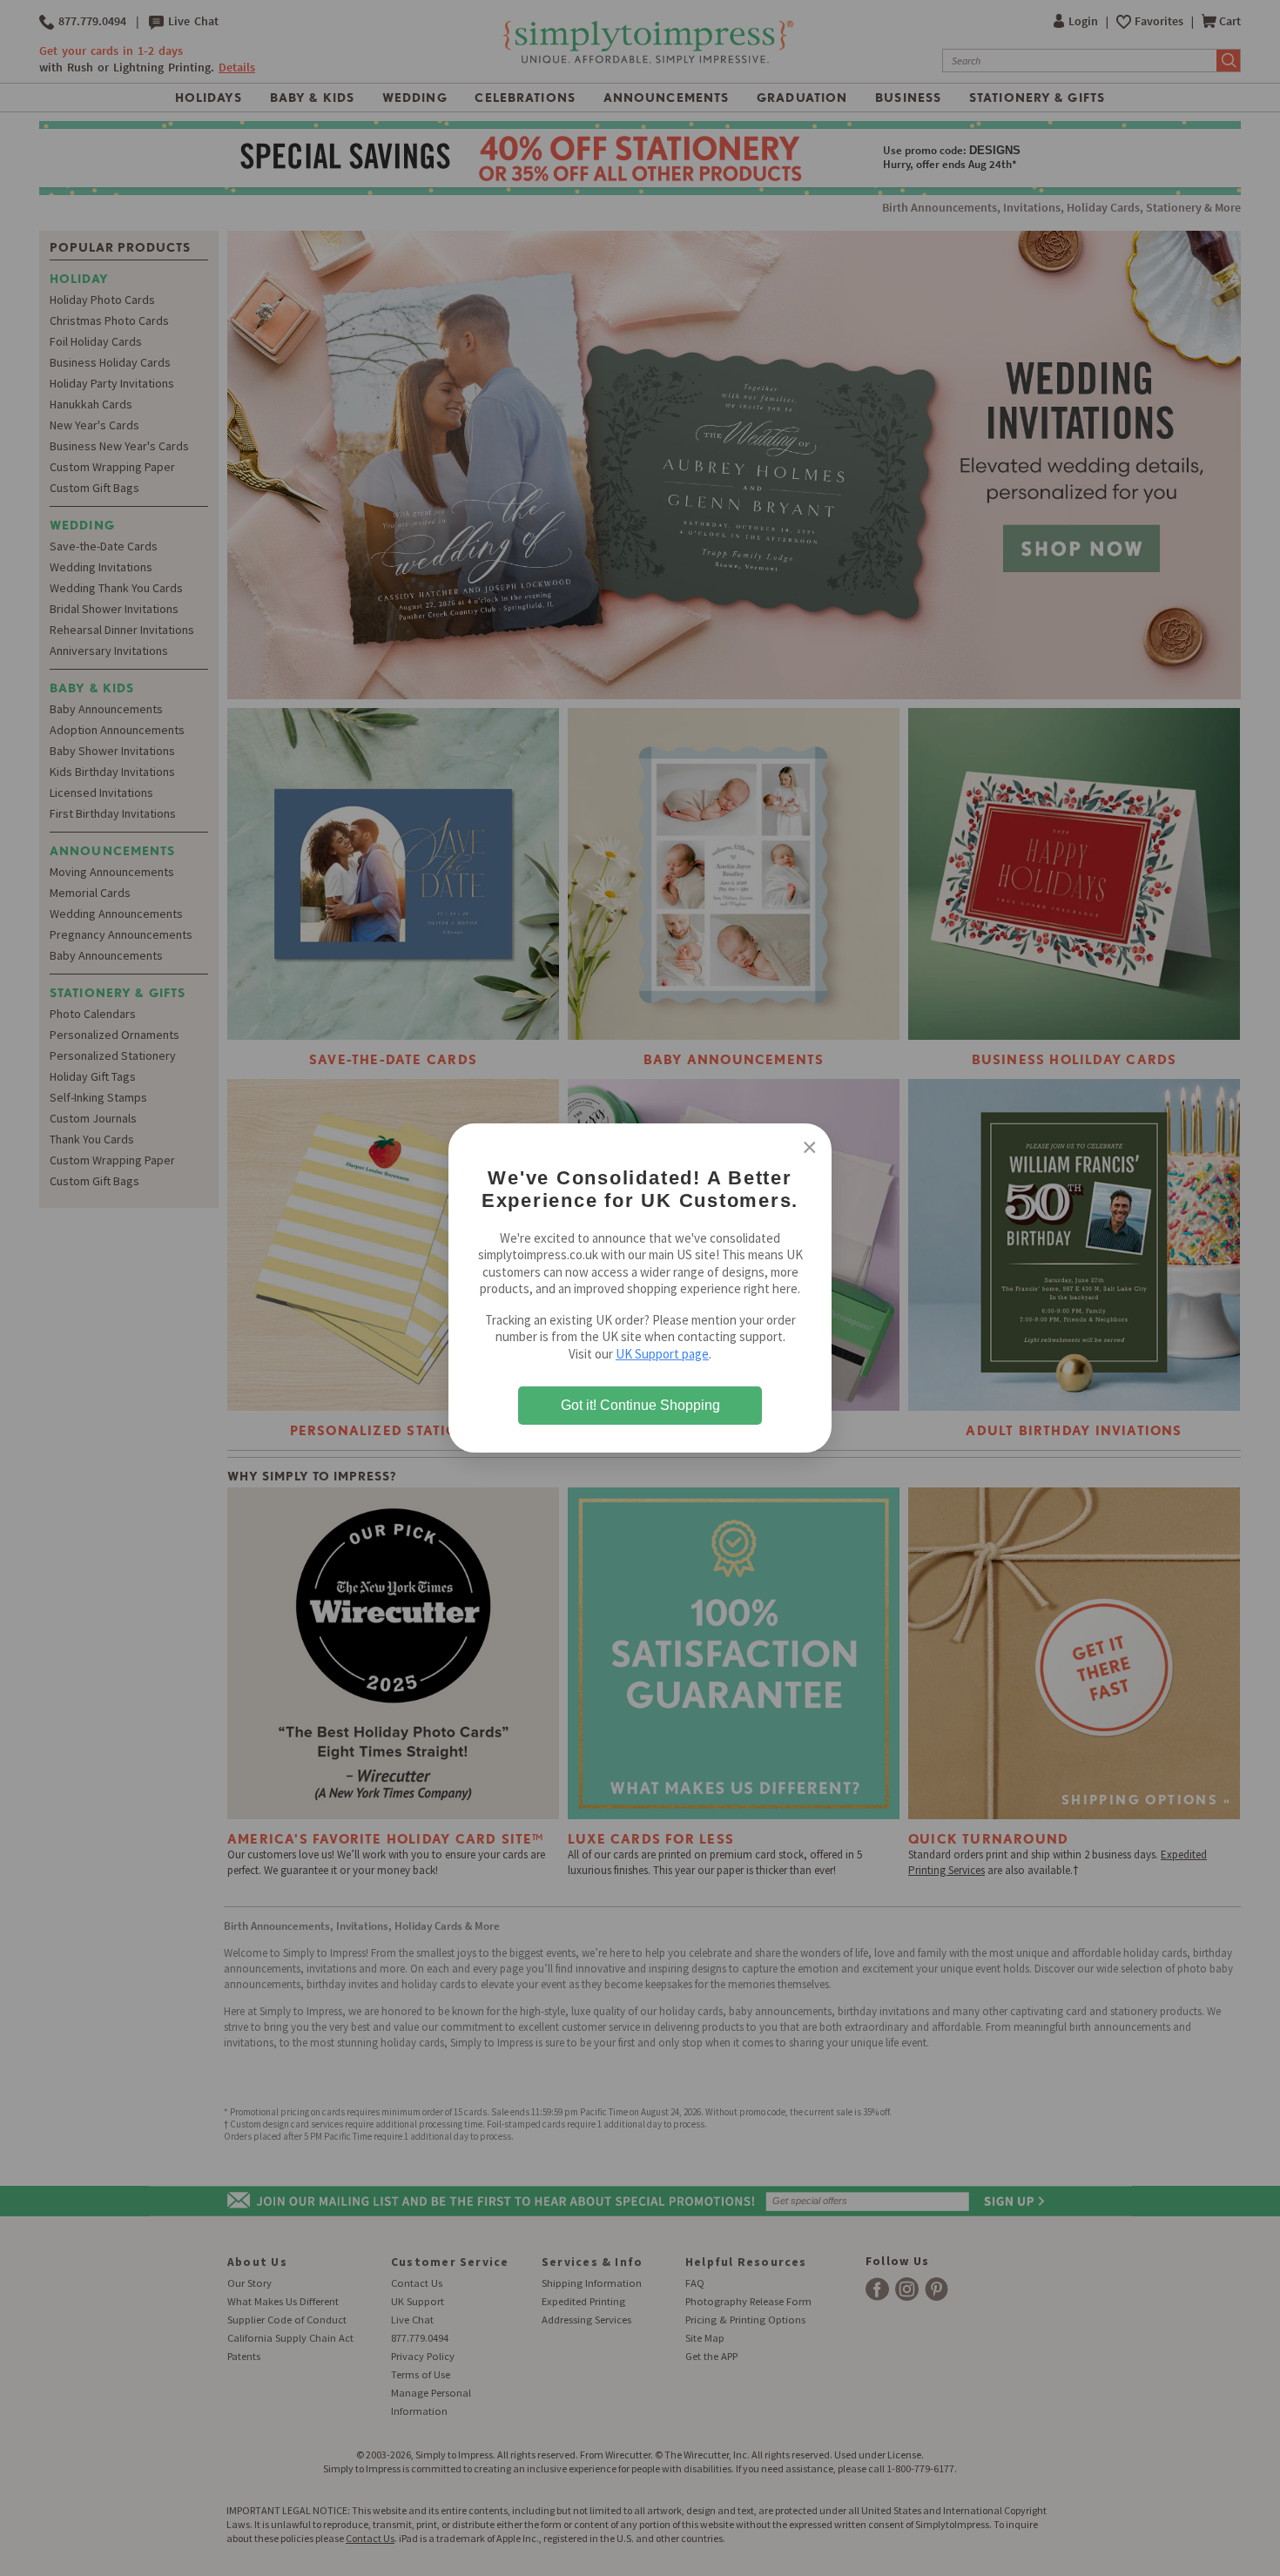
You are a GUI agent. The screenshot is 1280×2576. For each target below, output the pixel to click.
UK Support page (662, 1354)
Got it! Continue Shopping (640, 1405)
